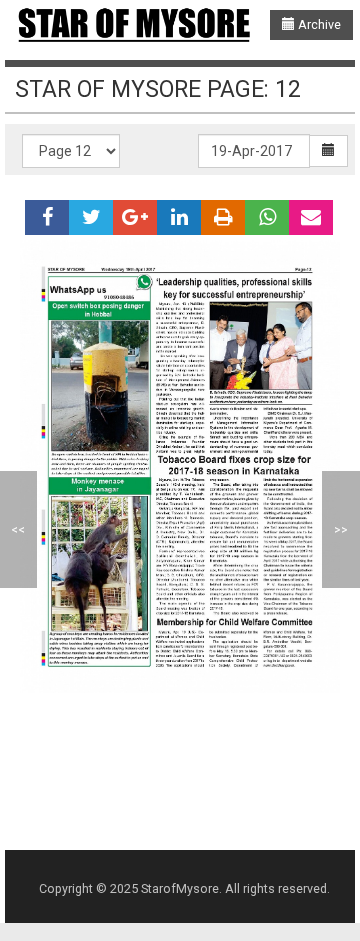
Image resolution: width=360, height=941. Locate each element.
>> (341, 529)
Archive (318, 24)
